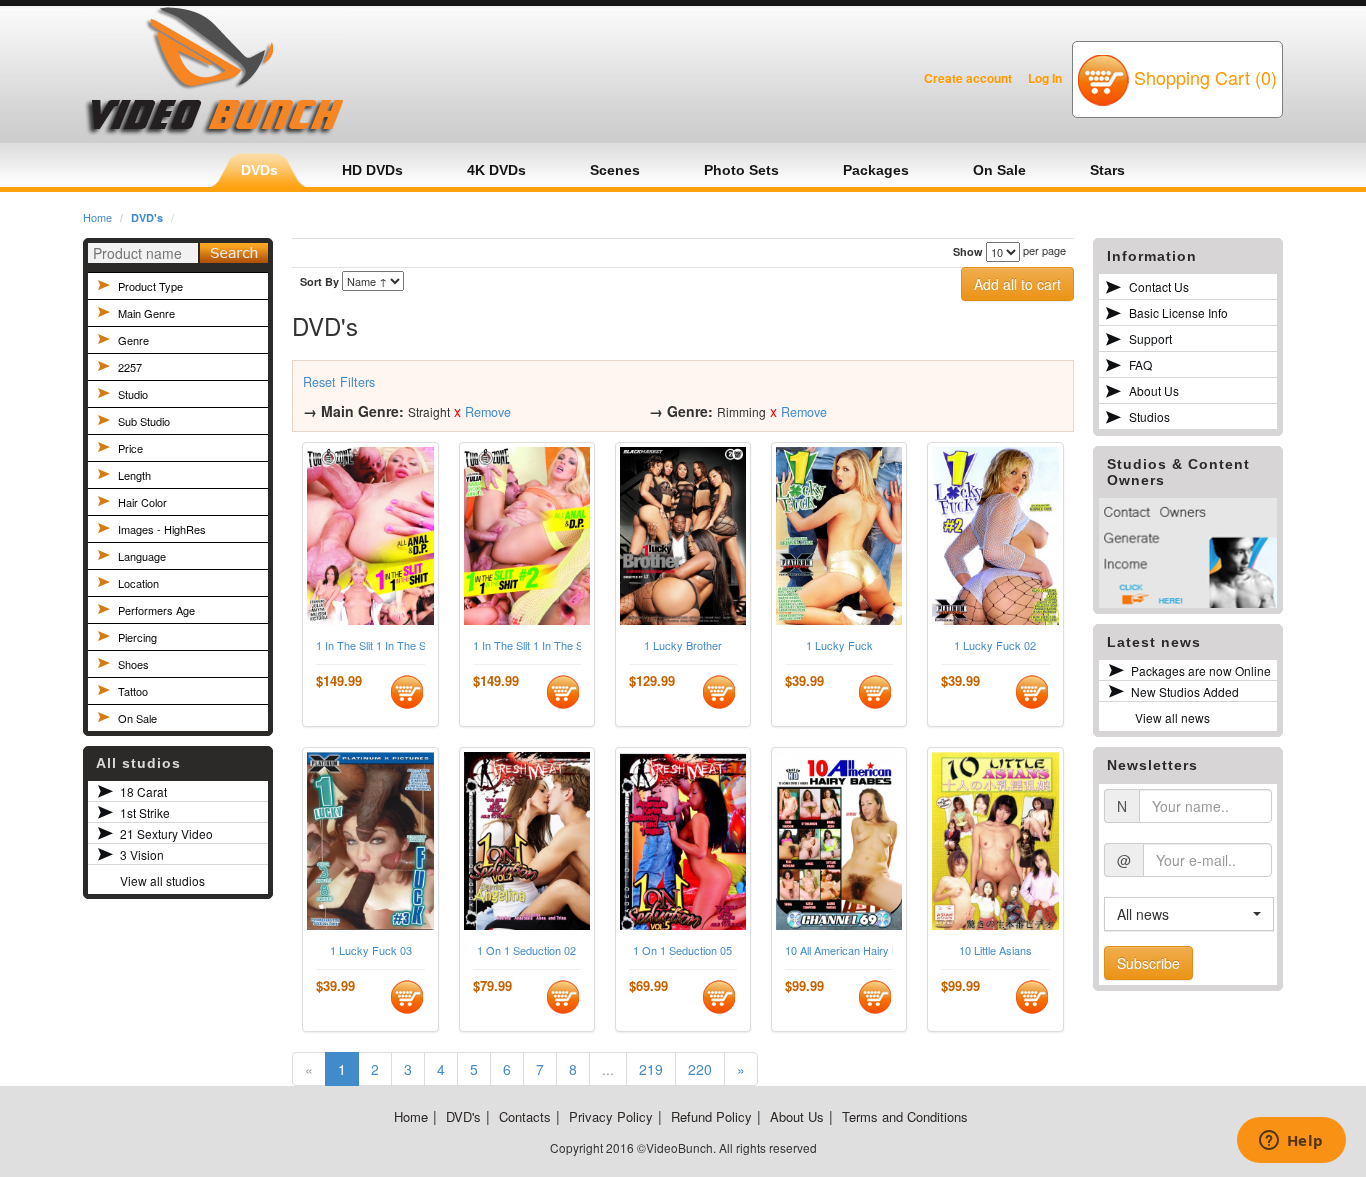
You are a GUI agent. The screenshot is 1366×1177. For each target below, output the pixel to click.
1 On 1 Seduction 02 (526, 950)
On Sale (137, 718)
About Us (1154, 390)
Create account (968, 78)
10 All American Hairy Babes (839, 950)
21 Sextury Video (166, 833)
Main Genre (146, 313)
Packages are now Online (1201, 670)
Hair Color (142, 502)
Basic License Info (1178, 312)
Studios (1149, 416)
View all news (1172, 717)
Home (97, 217)
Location (138, 583)
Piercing (137, 637)
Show (968, 251)
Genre (133, 340)
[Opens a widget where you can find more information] (1291, 1142)
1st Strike (145, 812)
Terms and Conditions (905, 1116)
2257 (130, 367)
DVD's (147, 217)
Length (134, 475)
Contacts (525, 1116)
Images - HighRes (162, 529)
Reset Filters (339, 382)
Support (1150, 338)
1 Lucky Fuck (839, 645)
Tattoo (133, 691)
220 (700, 1069)
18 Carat (143, 791)
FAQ (1140, 364)
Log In (1045, 78)
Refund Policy (711, 1116)
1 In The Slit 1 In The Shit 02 (527, 645)
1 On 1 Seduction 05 (682, 950)
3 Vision (142, 854)
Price (130, 448)
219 (651, 1069)
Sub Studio (144, 421)
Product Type (150, 286)
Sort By (319, 281)
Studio (133, 394)
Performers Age (156, 610)
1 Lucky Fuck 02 (995, 645)
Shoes (133, 664)
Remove (488, 412)
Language (142, 556)
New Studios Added (1185, 691)
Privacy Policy (611, 1116)
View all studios (162, 880)
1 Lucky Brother (683, 645)
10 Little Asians (995, 950)
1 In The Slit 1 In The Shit (370, 645)
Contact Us (1159, 286)
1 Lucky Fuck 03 (371, 950)
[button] (1189, 914)
